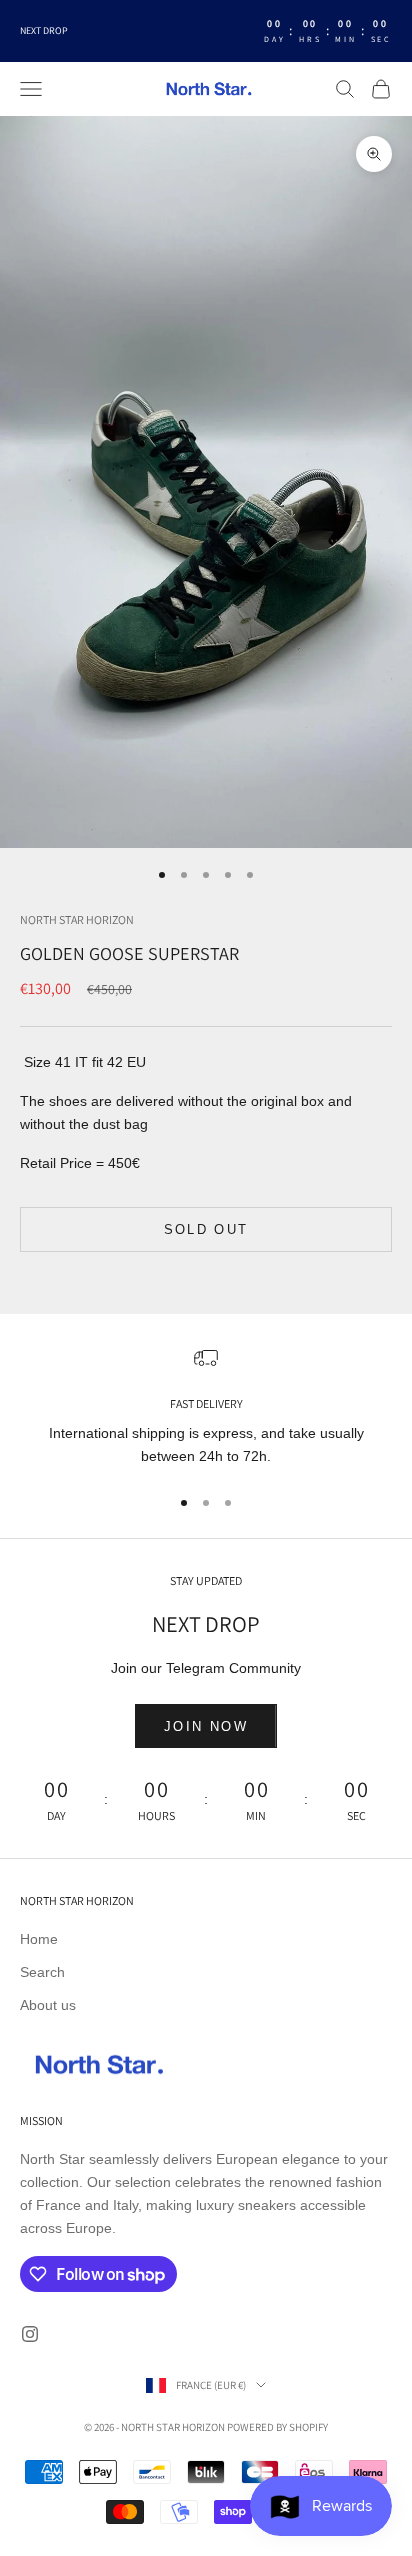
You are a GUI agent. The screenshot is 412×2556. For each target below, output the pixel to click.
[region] (206, 1407)
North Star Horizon (77, 919)
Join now (206, 1726)
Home (39, 1939)
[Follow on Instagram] (30, 2334)
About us (48, 2005)
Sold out (206, 1229)
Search (42, 1972)
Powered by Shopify (277, 2427)
